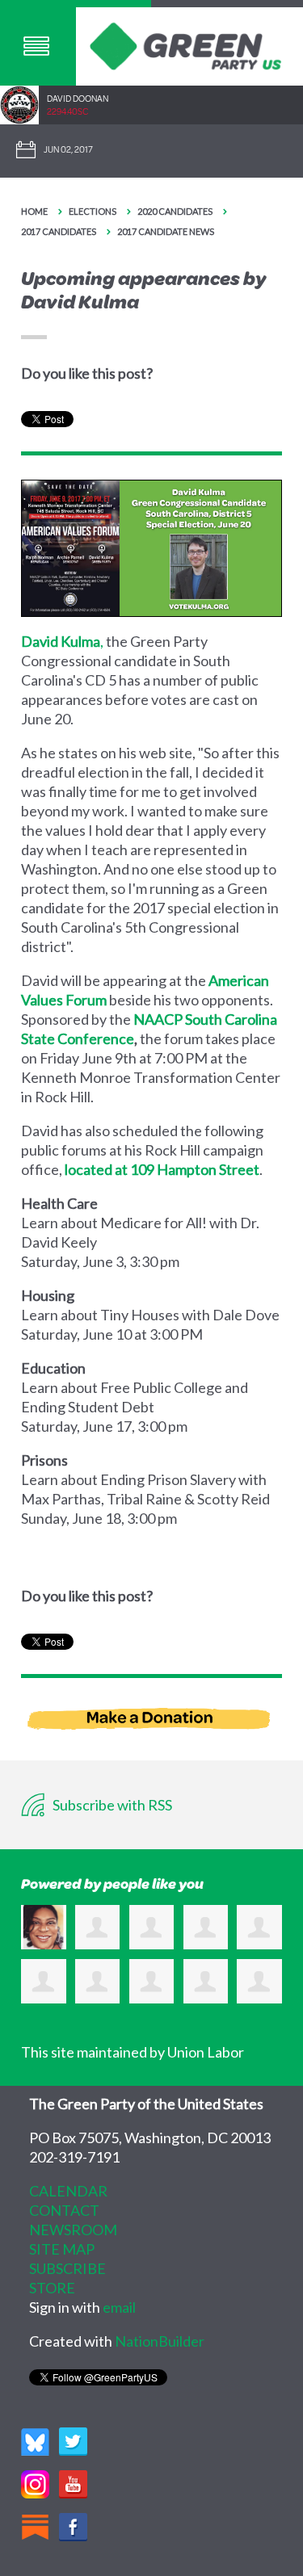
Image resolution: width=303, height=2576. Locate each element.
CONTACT (64, 2210)
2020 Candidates (175, 211)
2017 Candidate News (166, 231)
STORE (52, 2288)
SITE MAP (62, 2249)
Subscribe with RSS (111, 1805)
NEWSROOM (73, 2230)
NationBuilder (160, 2341)
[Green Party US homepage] (186, 44)
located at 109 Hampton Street (162, 1169)
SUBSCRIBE (67, 2268)
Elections (93, 211)
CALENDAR (68, 2191)
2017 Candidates (59, 231)
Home (34, 211)
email (119, 2307)
